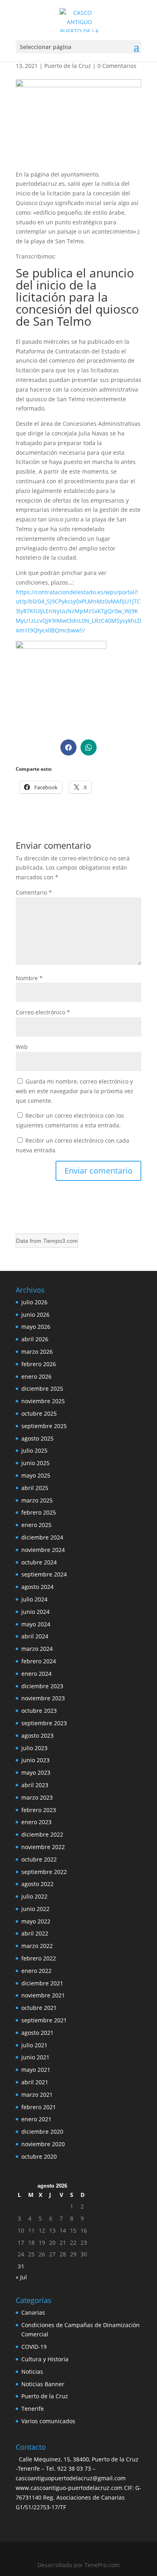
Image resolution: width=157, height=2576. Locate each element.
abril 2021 (35, 2082)
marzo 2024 (37, 1649)
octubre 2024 (39, 1562)
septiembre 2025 (44, 1426)
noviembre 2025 (43, 1401)
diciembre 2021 (42, 1983)
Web (22, 1047)
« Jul (21, 2277)
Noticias (32, 2372)
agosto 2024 (37, 1587)
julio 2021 (34, 2045)
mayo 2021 (36, 2070)
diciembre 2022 (42, 1834)
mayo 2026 (36, 1327)
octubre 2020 (39, 2156)
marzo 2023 (37, 1797)
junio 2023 (35, 1760)
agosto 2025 (37, 1438)
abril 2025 (35, 1488)
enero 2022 (36, 1971)
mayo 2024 (36, 1624)
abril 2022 (35, 1933)
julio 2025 (34, 1450)
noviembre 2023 (43, 1698)
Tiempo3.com (60, 1241)
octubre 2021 (39, 2008)
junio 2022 (35, 1909)
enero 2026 (36, 1376)
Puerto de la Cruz (68, 66)
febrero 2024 (39, 1661)
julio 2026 (34, 1302)
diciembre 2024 (42, 1537)
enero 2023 (36, 1822)
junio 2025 (35, 1463)
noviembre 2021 (43, 1995)
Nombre (29, 978)
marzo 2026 (37, 1352)
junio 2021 (35, 2057)
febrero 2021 (39, 2107)
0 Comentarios (117, 66)
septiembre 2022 (44, 1872)
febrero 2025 (39, 1512)
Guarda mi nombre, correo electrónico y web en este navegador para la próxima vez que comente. (74, 1091)
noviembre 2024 (43, 1550)
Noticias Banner (43, 2384)
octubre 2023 (39, 1711)
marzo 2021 (37, 2095)
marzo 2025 (37, 1500)
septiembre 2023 (44, 1723)
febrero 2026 (39, 1364)
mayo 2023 (36, 1772)
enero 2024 (36, 1674)
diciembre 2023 (42, 1686)
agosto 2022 (37, 1884)
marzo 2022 (37, 1946)
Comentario (34, 892)
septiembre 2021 (44, 2020)
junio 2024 (35, 1612)
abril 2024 (35, 1636)
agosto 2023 (37, 1735)
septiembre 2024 (44, 1574)
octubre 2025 (39, 1413)
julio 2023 (34, 1748)
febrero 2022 (39, 1958)
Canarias (33, 2312)
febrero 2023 (39, 1810)
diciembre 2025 (42, 1389)
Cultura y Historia (45, 2359)
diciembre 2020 (42, 2132)
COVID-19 (34, 2347)
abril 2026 (35, 1339)
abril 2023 (35, 1785)
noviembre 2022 (43, 1847)
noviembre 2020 (43, 2144)
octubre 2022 (39, 1859)
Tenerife (33, 2409)
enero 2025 (36, 1525)
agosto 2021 (37, 2033)
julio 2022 (34, 1896)
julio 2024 (34, 1599)
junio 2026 (35, 1315)
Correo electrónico (43, 1012)
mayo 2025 (36, 1475)
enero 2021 (36, 2119)
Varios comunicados (48, 2421)
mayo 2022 (36, 1921)
